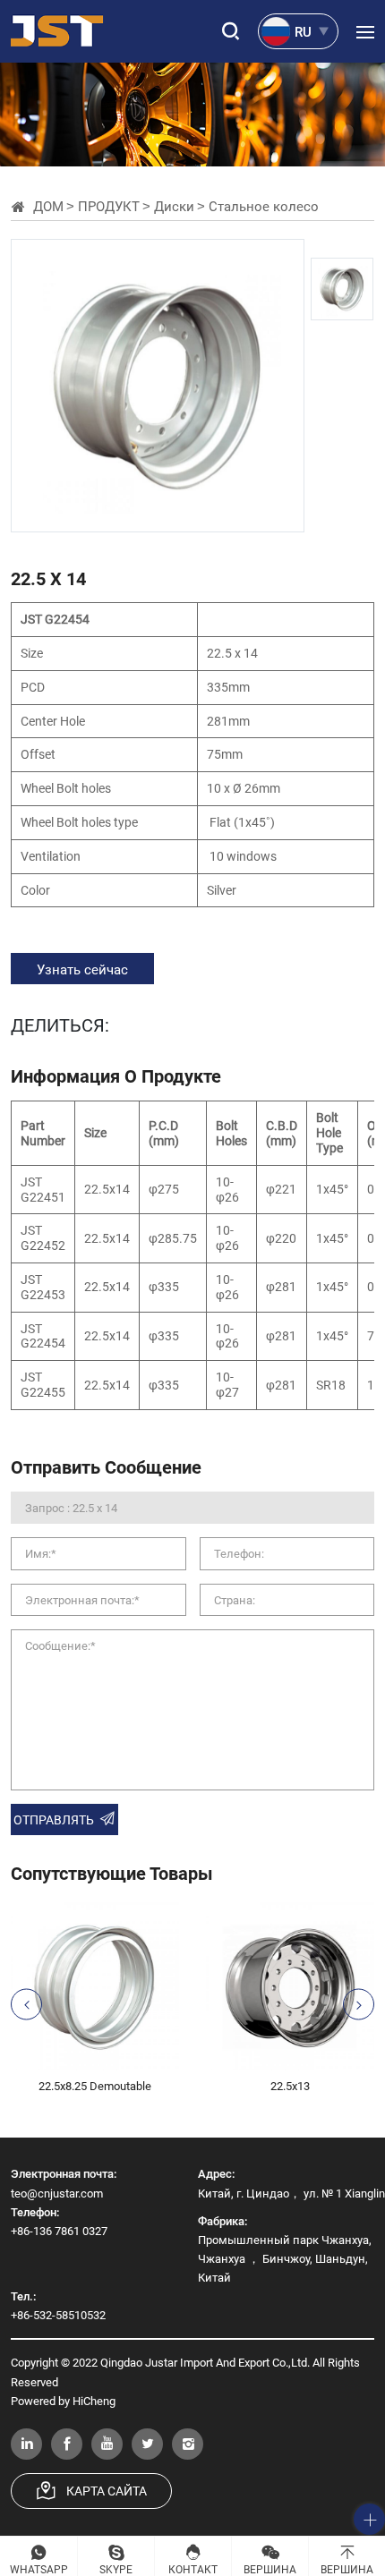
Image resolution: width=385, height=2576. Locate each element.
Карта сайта (107, 2491)
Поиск (228, 31)
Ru (303, 31)
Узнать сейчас (82, 969)
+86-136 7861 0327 (59, 2231)
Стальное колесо (264, 206)
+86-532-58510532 (58, 2315)
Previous (26, 2005)
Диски (174, 206)
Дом (48, 206)
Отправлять (54, 1819)
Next (359, 2005)
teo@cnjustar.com (57, 2193)
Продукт (109, 206)
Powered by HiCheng (63, 2401)
